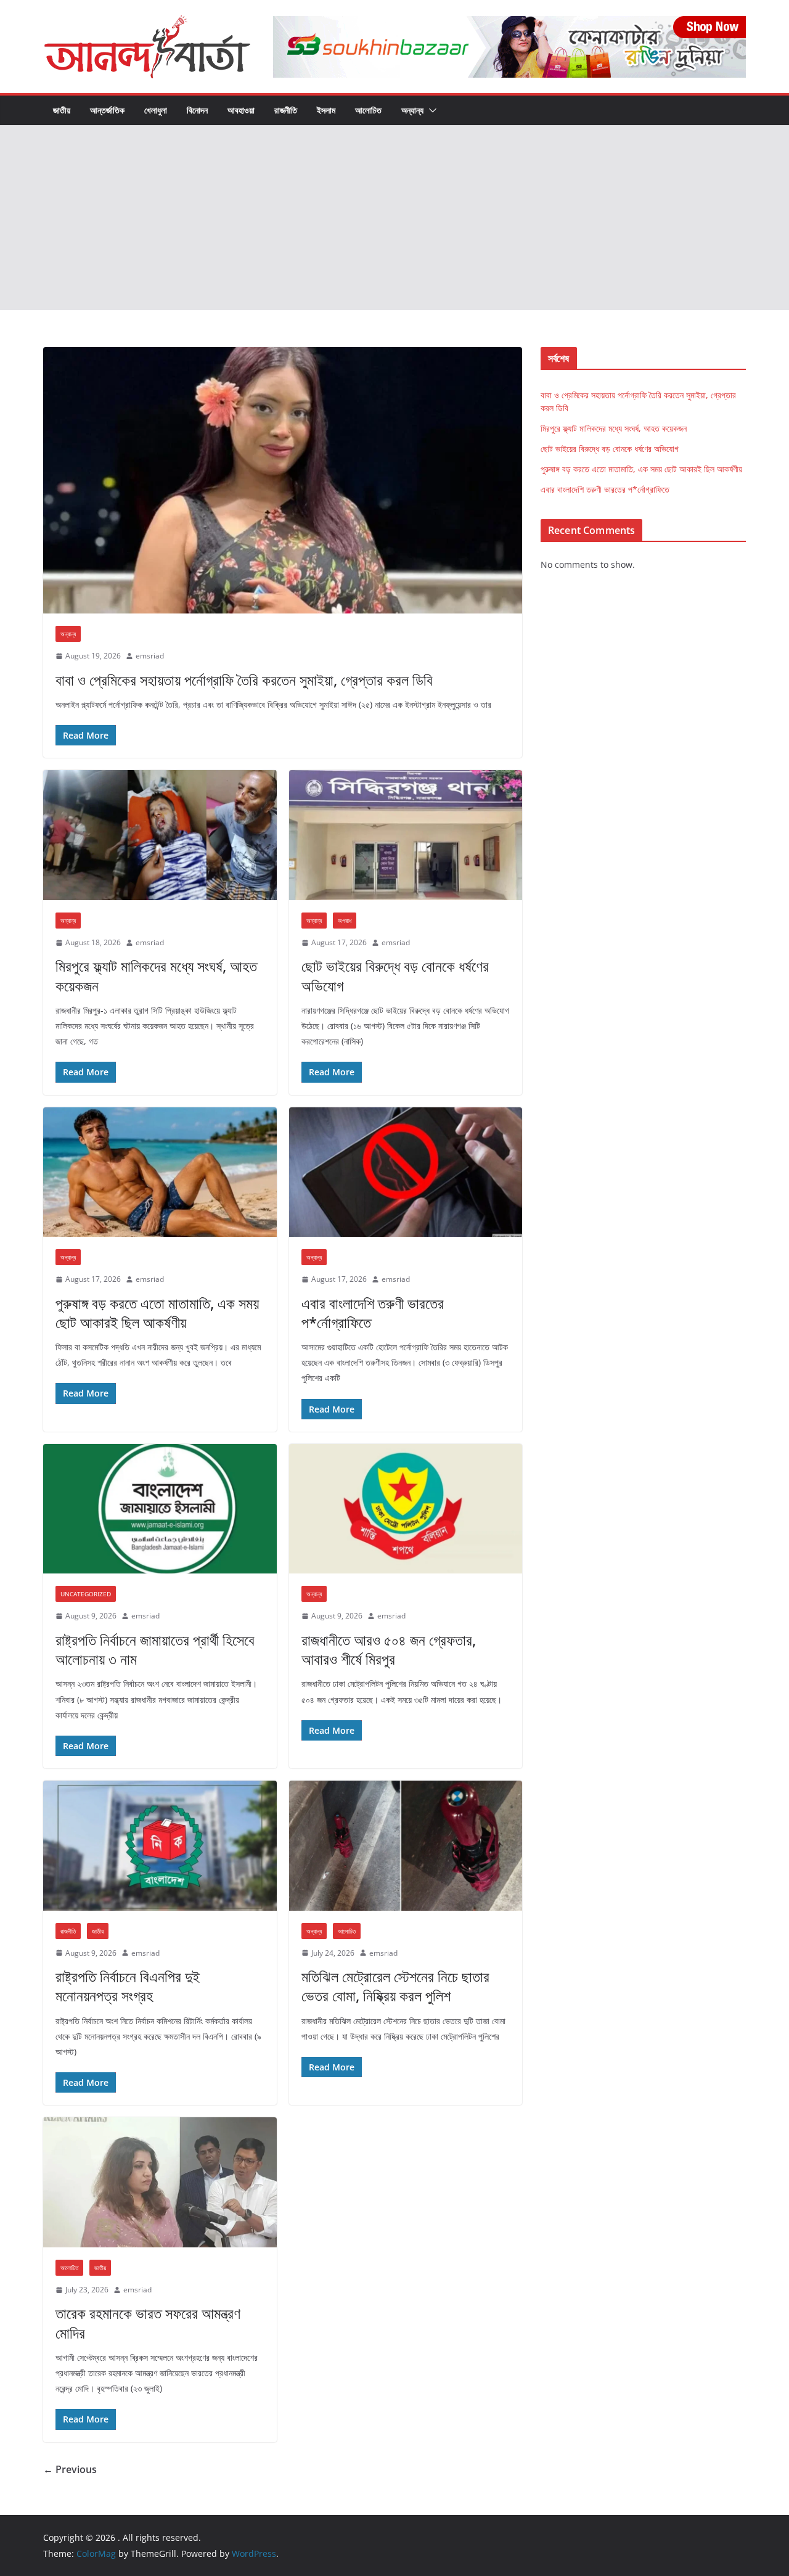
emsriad (150, 656)
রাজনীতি (286, 110)
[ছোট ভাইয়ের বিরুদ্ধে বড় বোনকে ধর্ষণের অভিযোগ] (406, 835)
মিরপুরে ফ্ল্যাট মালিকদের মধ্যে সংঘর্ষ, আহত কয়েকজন (156, 975)
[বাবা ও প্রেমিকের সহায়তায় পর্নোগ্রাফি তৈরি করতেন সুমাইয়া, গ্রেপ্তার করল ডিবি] (283, 480)
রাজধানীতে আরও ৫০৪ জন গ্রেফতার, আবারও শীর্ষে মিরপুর (389, 1649)
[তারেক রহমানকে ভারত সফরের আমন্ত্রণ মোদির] (160, 2182)
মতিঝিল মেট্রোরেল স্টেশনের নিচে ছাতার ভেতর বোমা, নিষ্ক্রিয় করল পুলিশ (395, 1986)
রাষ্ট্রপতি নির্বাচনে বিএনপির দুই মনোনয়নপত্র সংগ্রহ (128, 1986)
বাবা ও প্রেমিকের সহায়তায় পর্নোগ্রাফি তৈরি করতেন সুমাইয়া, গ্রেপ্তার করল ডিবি (244, 680)
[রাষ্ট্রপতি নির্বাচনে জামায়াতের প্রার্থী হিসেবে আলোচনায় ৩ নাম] (160, 1509)
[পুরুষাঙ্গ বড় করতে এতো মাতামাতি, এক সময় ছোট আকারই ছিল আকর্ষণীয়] (160, 1172)
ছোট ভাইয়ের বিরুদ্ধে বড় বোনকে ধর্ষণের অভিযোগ (395, 975)
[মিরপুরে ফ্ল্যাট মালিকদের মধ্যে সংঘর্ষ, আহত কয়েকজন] (160, 835)
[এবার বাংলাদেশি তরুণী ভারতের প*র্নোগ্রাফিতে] (406, 1172)
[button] (430, 110)
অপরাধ (345, 921)
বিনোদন (197, 110)
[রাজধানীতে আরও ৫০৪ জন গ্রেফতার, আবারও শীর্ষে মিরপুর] (406, 1509)
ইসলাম (326, 110)
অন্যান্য (412, 110)
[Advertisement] (394, 218)
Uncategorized (86, 1594)
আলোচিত (368, 110)
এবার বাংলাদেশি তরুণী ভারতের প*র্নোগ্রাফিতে (373, 1313)
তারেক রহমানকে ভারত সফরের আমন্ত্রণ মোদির (148, 2323)
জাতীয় (62, 110)
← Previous (70, 2469)
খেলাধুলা (156, 110)
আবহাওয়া (241, 110)
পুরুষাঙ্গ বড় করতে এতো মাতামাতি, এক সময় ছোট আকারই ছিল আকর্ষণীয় (157, 1313)
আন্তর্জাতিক (107, 110)
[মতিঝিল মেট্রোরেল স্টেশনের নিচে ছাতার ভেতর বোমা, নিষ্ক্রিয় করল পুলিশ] (406, 1846)
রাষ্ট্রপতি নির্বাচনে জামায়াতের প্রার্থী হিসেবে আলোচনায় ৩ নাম (155, 1649)
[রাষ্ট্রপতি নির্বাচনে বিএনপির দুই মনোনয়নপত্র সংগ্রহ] (160, 1846)
